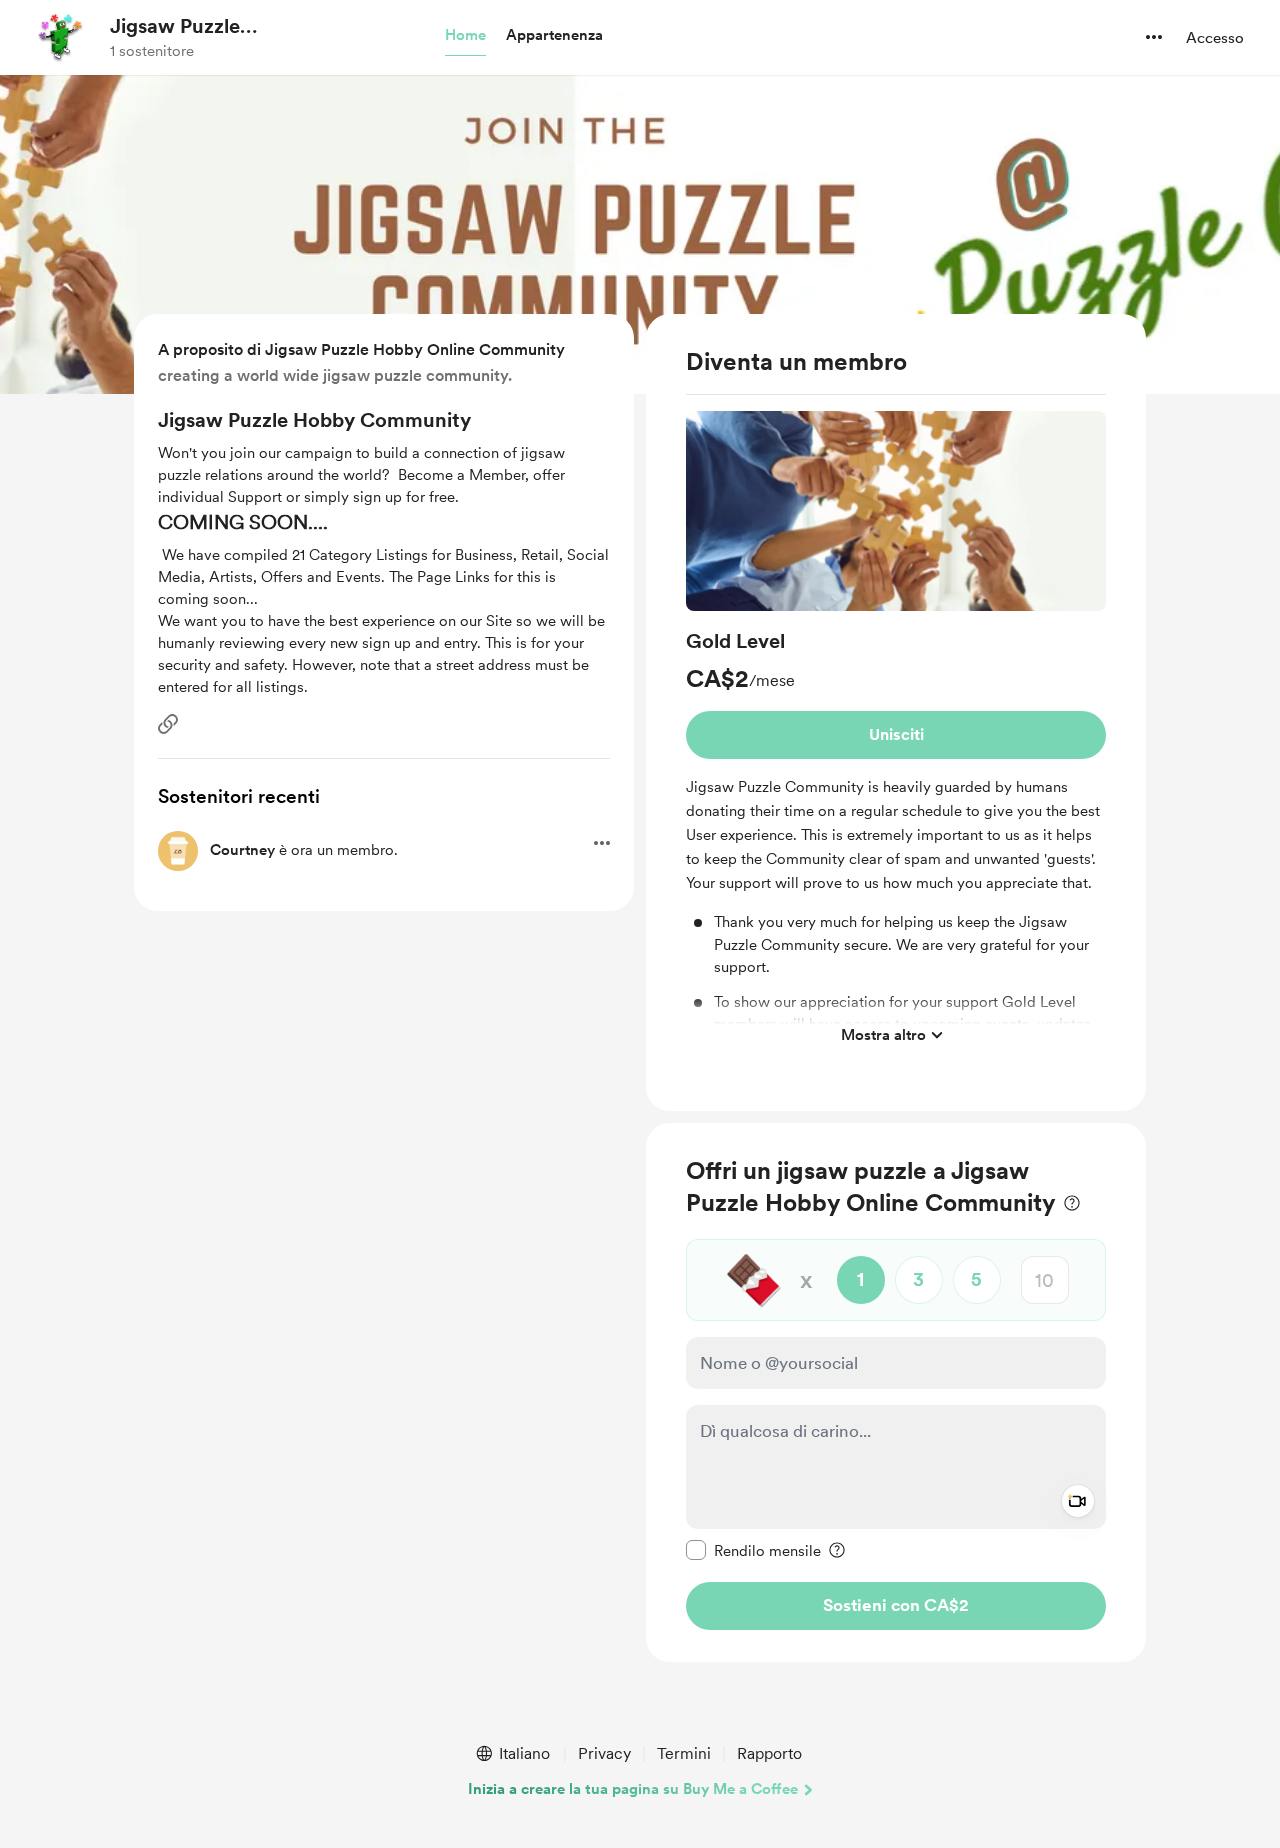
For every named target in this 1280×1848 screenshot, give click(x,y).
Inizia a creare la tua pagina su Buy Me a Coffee (633, 1789)
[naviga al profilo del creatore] (61, 37)
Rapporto (769, 1753)
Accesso (1215, 38)
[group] (896, 733)
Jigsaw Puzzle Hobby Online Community (175, 27)
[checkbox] (753, 1550)
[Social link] (168, 724)
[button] (465, 36)
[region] (896, 712)
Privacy (604, 1753)
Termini (684, 1753)
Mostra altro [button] (883, 1034)
